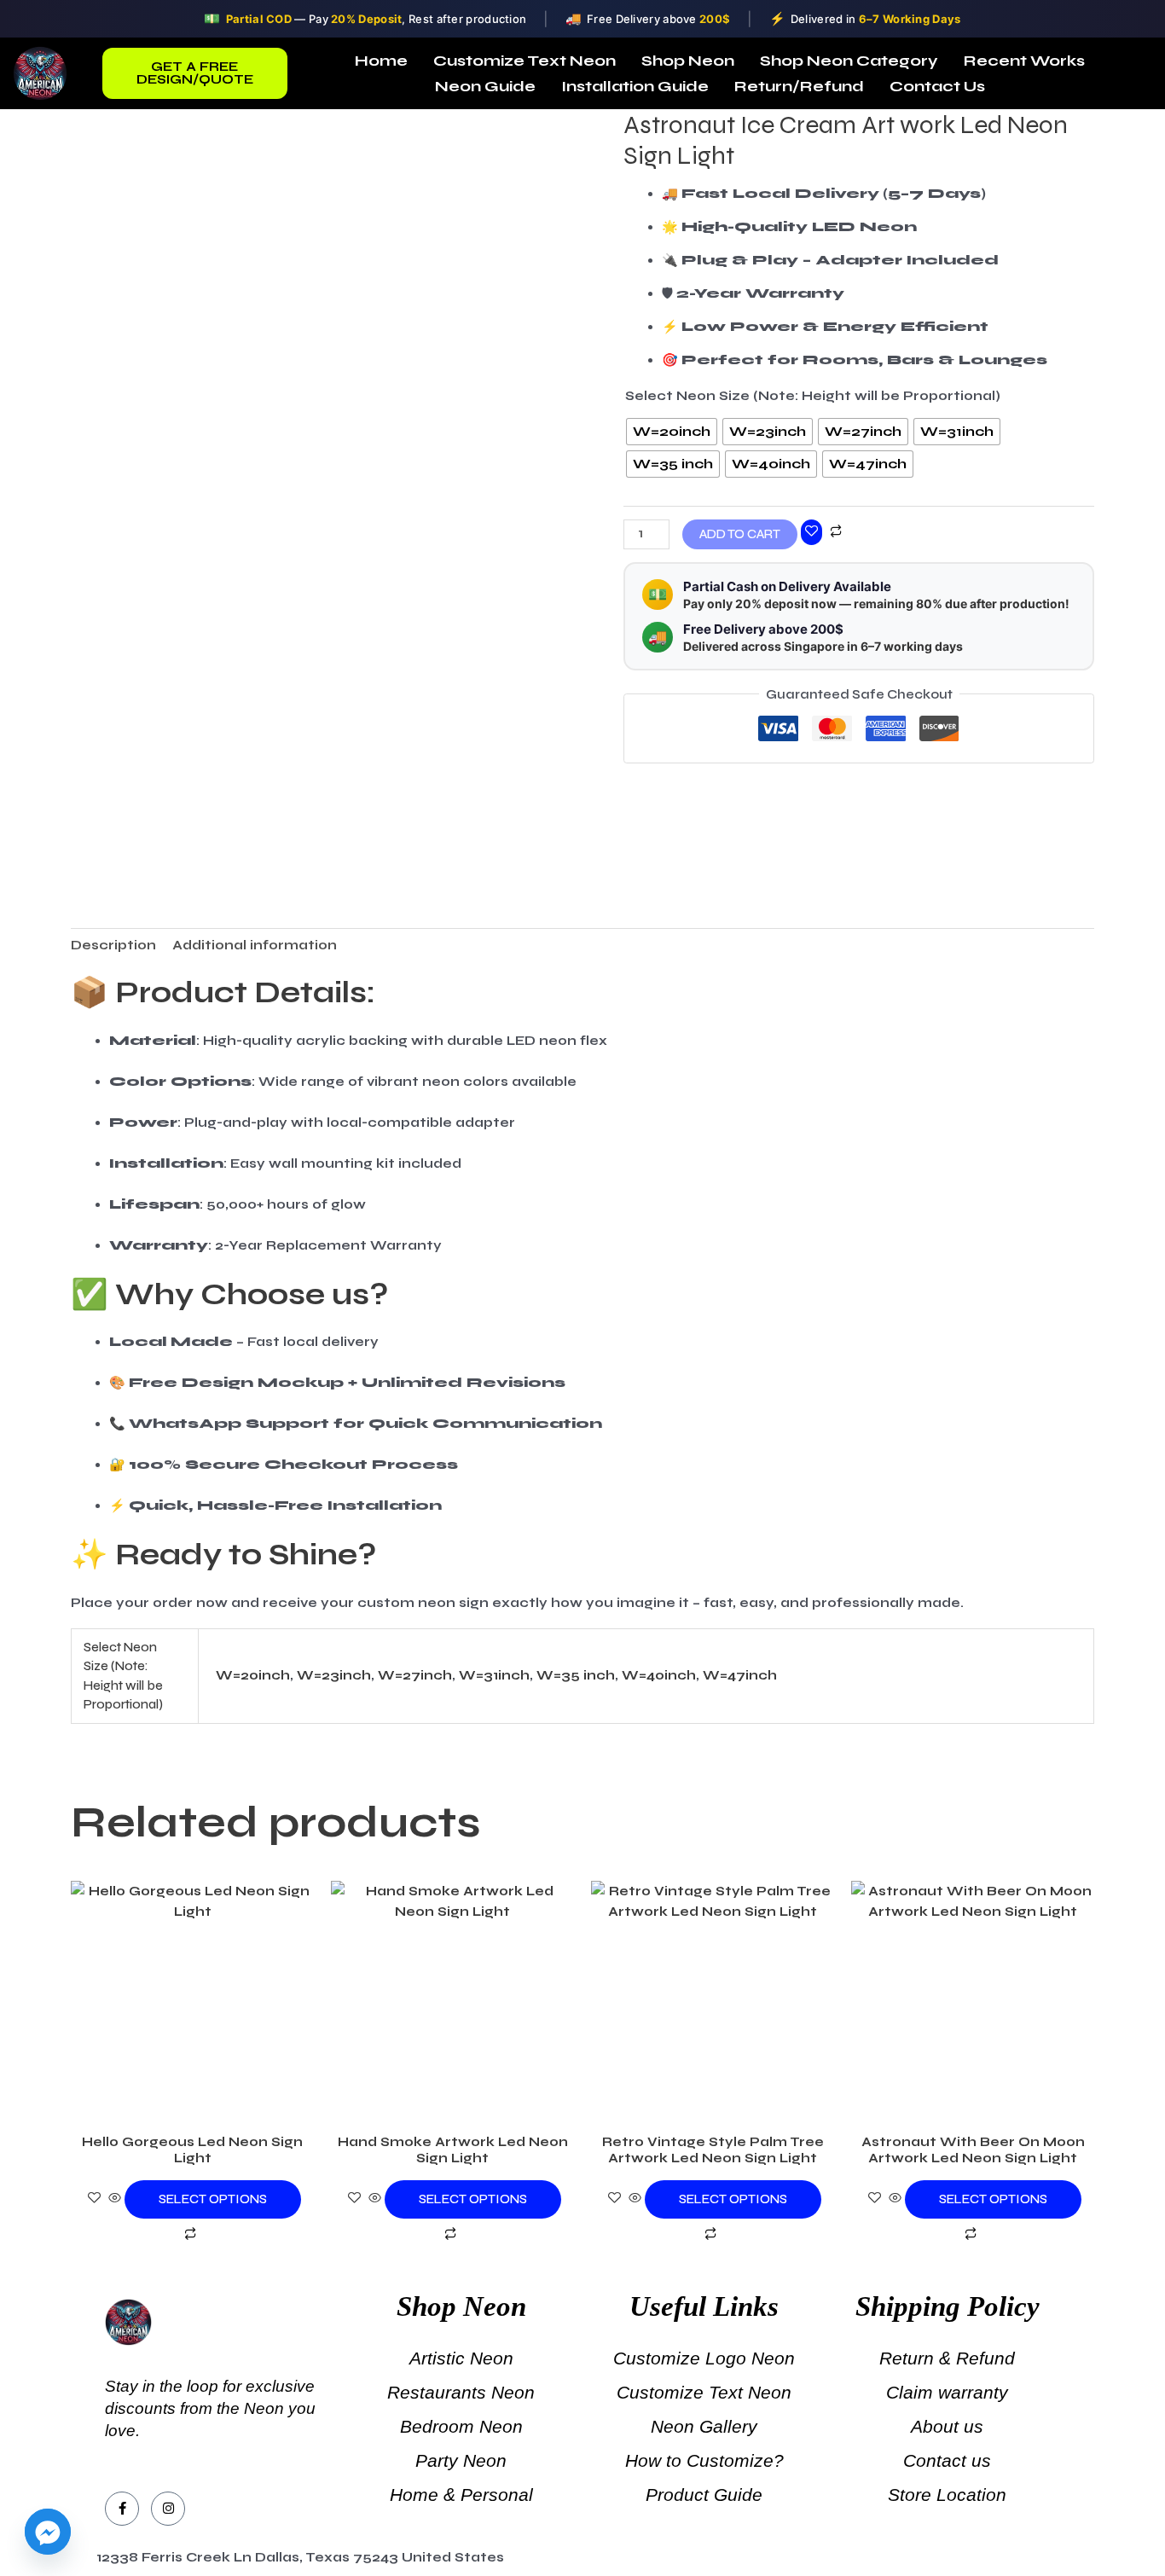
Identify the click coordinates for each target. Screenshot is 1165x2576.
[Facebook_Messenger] (48, 2532)
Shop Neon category (849, 61)
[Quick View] (115, 2199)
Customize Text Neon (525, 61)
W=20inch (253, 1675)
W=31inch (494, 1675)
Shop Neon (688, 61)
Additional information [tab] (255, 945)
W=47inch (740, 1675)
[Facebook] (122, 2509)
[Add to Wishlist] (811, 532)
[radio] (672, 432)
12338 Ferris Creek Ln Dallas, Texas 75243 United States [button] (300, 2557)
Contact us (937, 86)
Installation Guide (635, 86)
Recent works (1024, 61)
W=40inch (659, 1675)
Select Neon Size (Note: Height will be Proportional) (813, 396)
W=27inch (415, 1675)
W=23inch (334, 1675)
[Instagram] (168, 2509)
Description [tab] (113, 945)
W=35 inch (576, 1675)
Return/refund (799, 86)
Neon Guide (485, 86)
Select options (213, 2199)
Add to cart (740, 534)
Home (381, 61)
